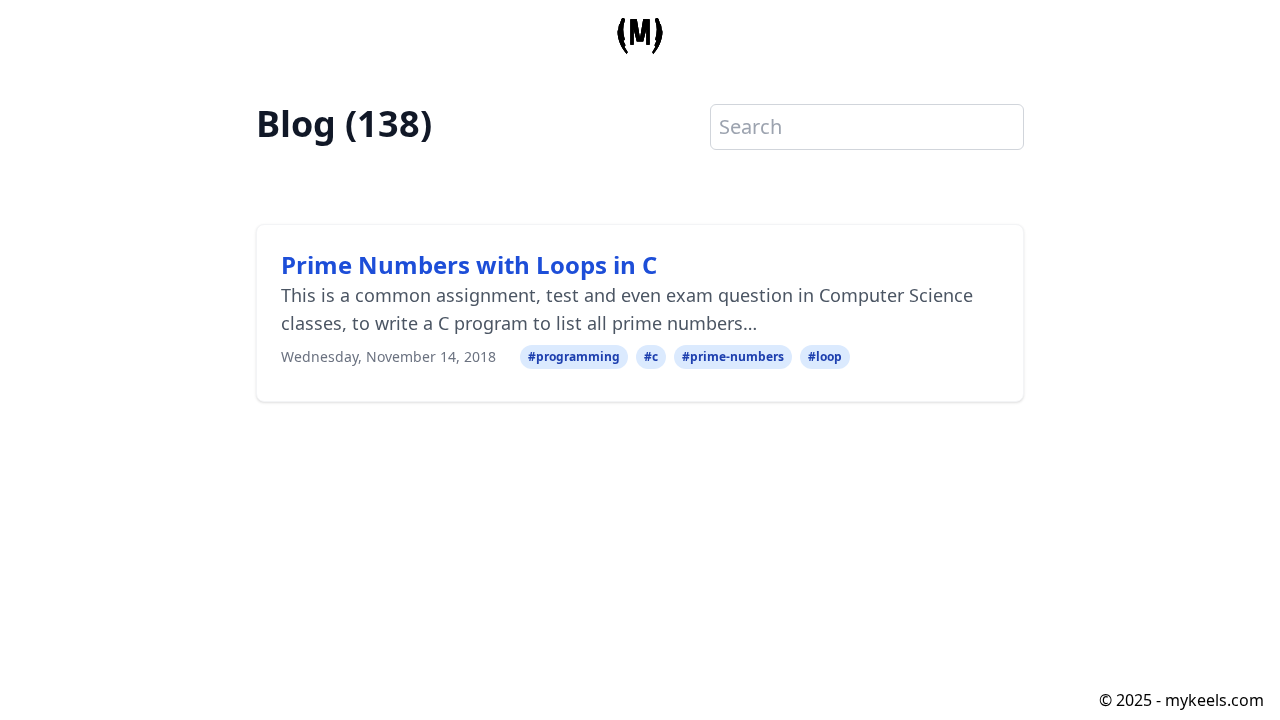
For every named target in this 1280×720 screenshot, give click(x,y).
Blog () (344, 124)
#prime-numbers (733, 356)
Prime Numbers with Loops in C (469, 264)
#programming (574, 356)
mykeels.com (1214, 700)
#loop (825, 356)
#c (651, 356)
